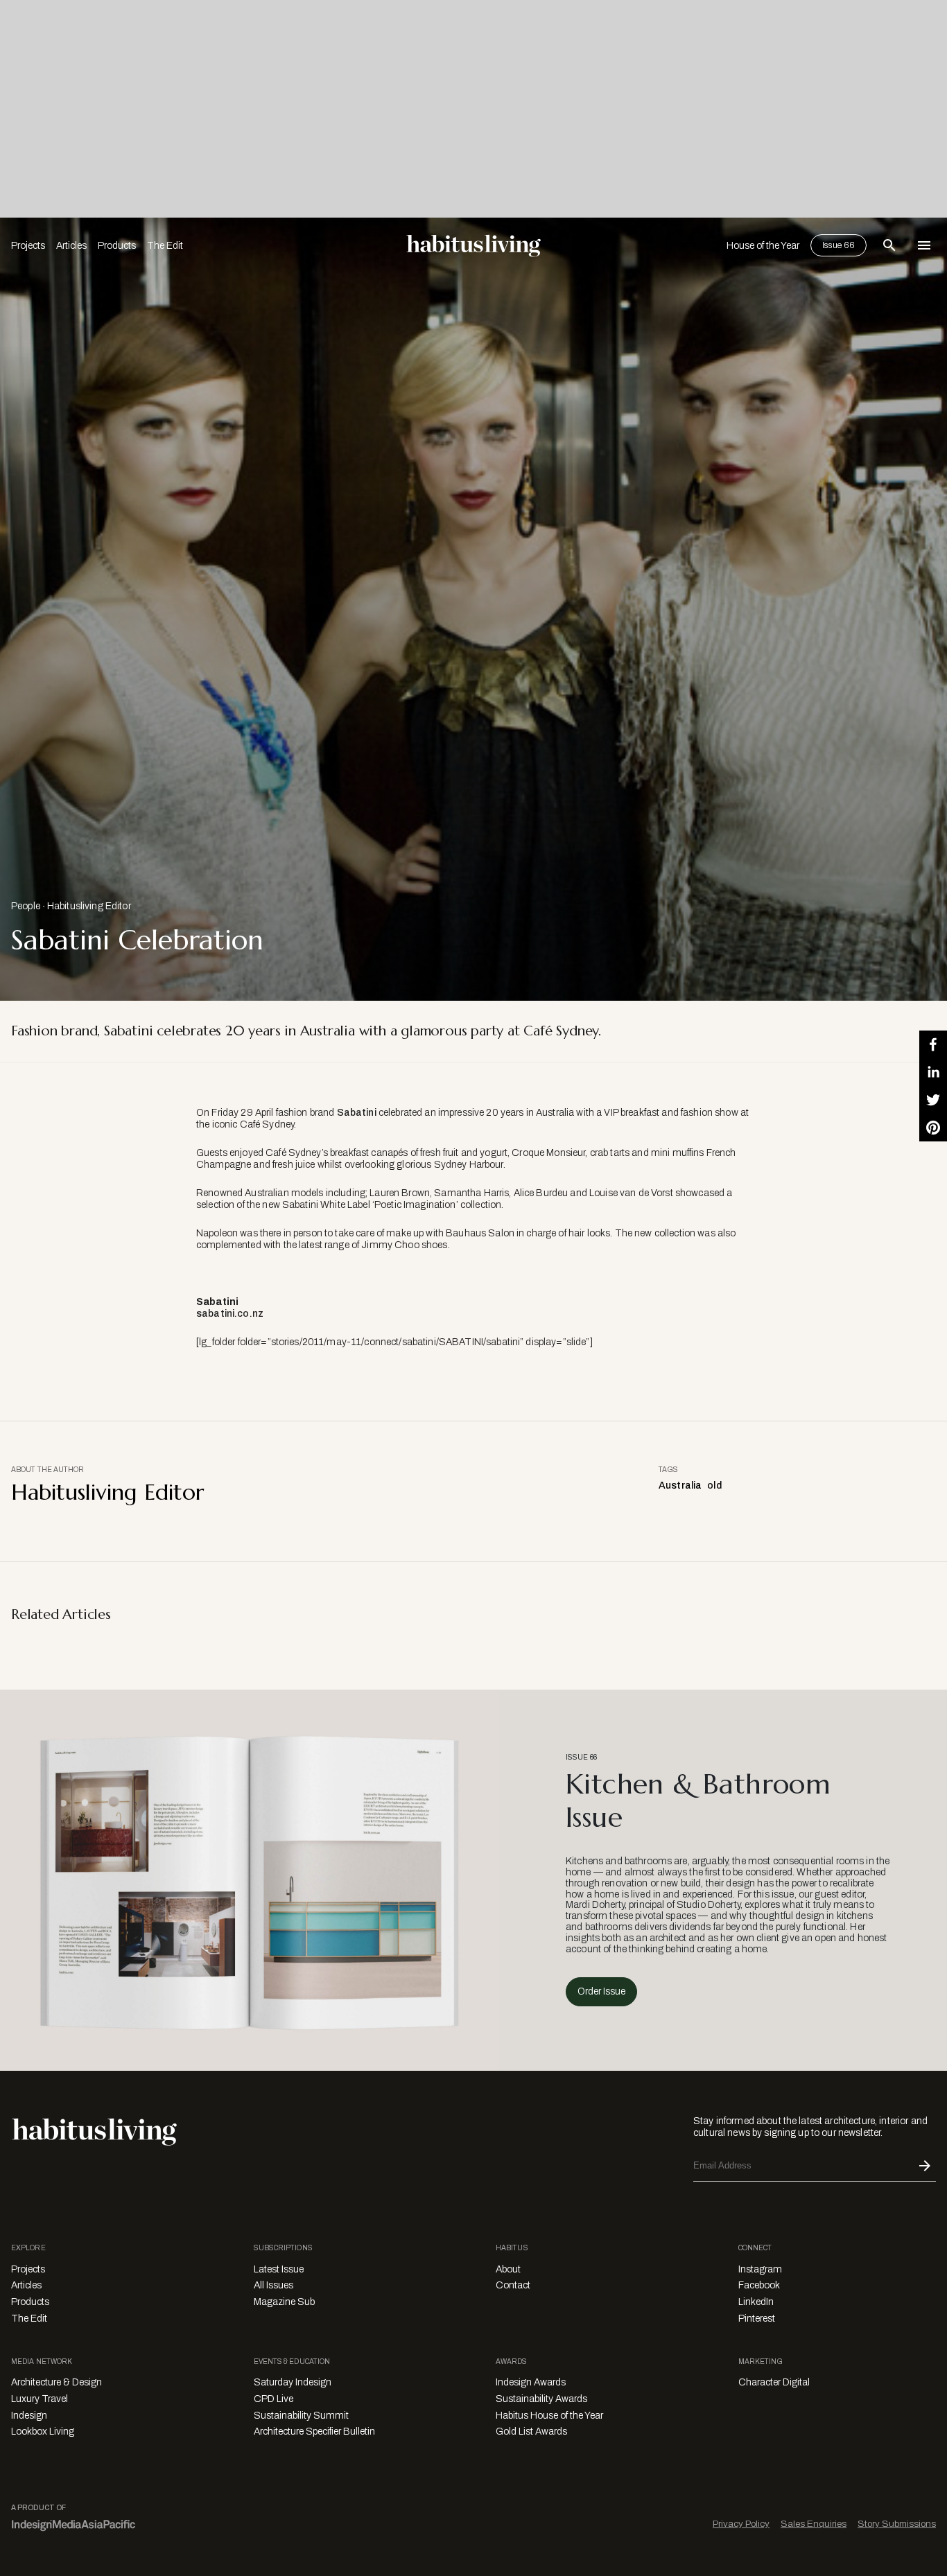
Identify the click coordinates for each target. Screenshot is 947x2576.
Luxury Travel (40, 2399)
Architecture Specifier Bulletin (314, 2432)
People (26, 906)
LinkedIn (756, 2302)
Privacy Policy (741, 2524)
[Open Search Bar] (889, 245)
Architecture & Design (57, 2382)
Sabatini (357, 1113)
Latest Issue (279, 2269)
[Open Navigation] (924, 245)
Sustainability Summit (301, 2416)
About (508, 2269)
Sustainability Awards (541, 2399)
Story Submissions (897, 2524)
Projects (28, 246)
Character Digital (774, 2382)
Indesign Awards (531, 2382)
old (714, 1486)
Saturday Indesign (293, 2382)
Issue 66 (839, 245)
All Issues (273, 2285)
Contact (513, 2285)
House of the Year (763, 246)
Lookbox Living (43, 2432)
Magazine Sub (284, 2302)
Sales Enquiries (814, 2524)
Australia (680, 1486)
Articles (71, 246)
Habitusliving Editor (89, 906)
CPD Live (273, 2399)
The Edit (165, 246)
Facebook (759, 2285)
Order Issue (601, 1991)
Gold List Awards (531, 2432)
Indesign (29, 2416)
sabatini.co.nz (230, 1314)
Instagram (760, 2269)
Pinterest (757, 2319)
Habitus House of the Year (549, 2416)
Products (117, 246)
